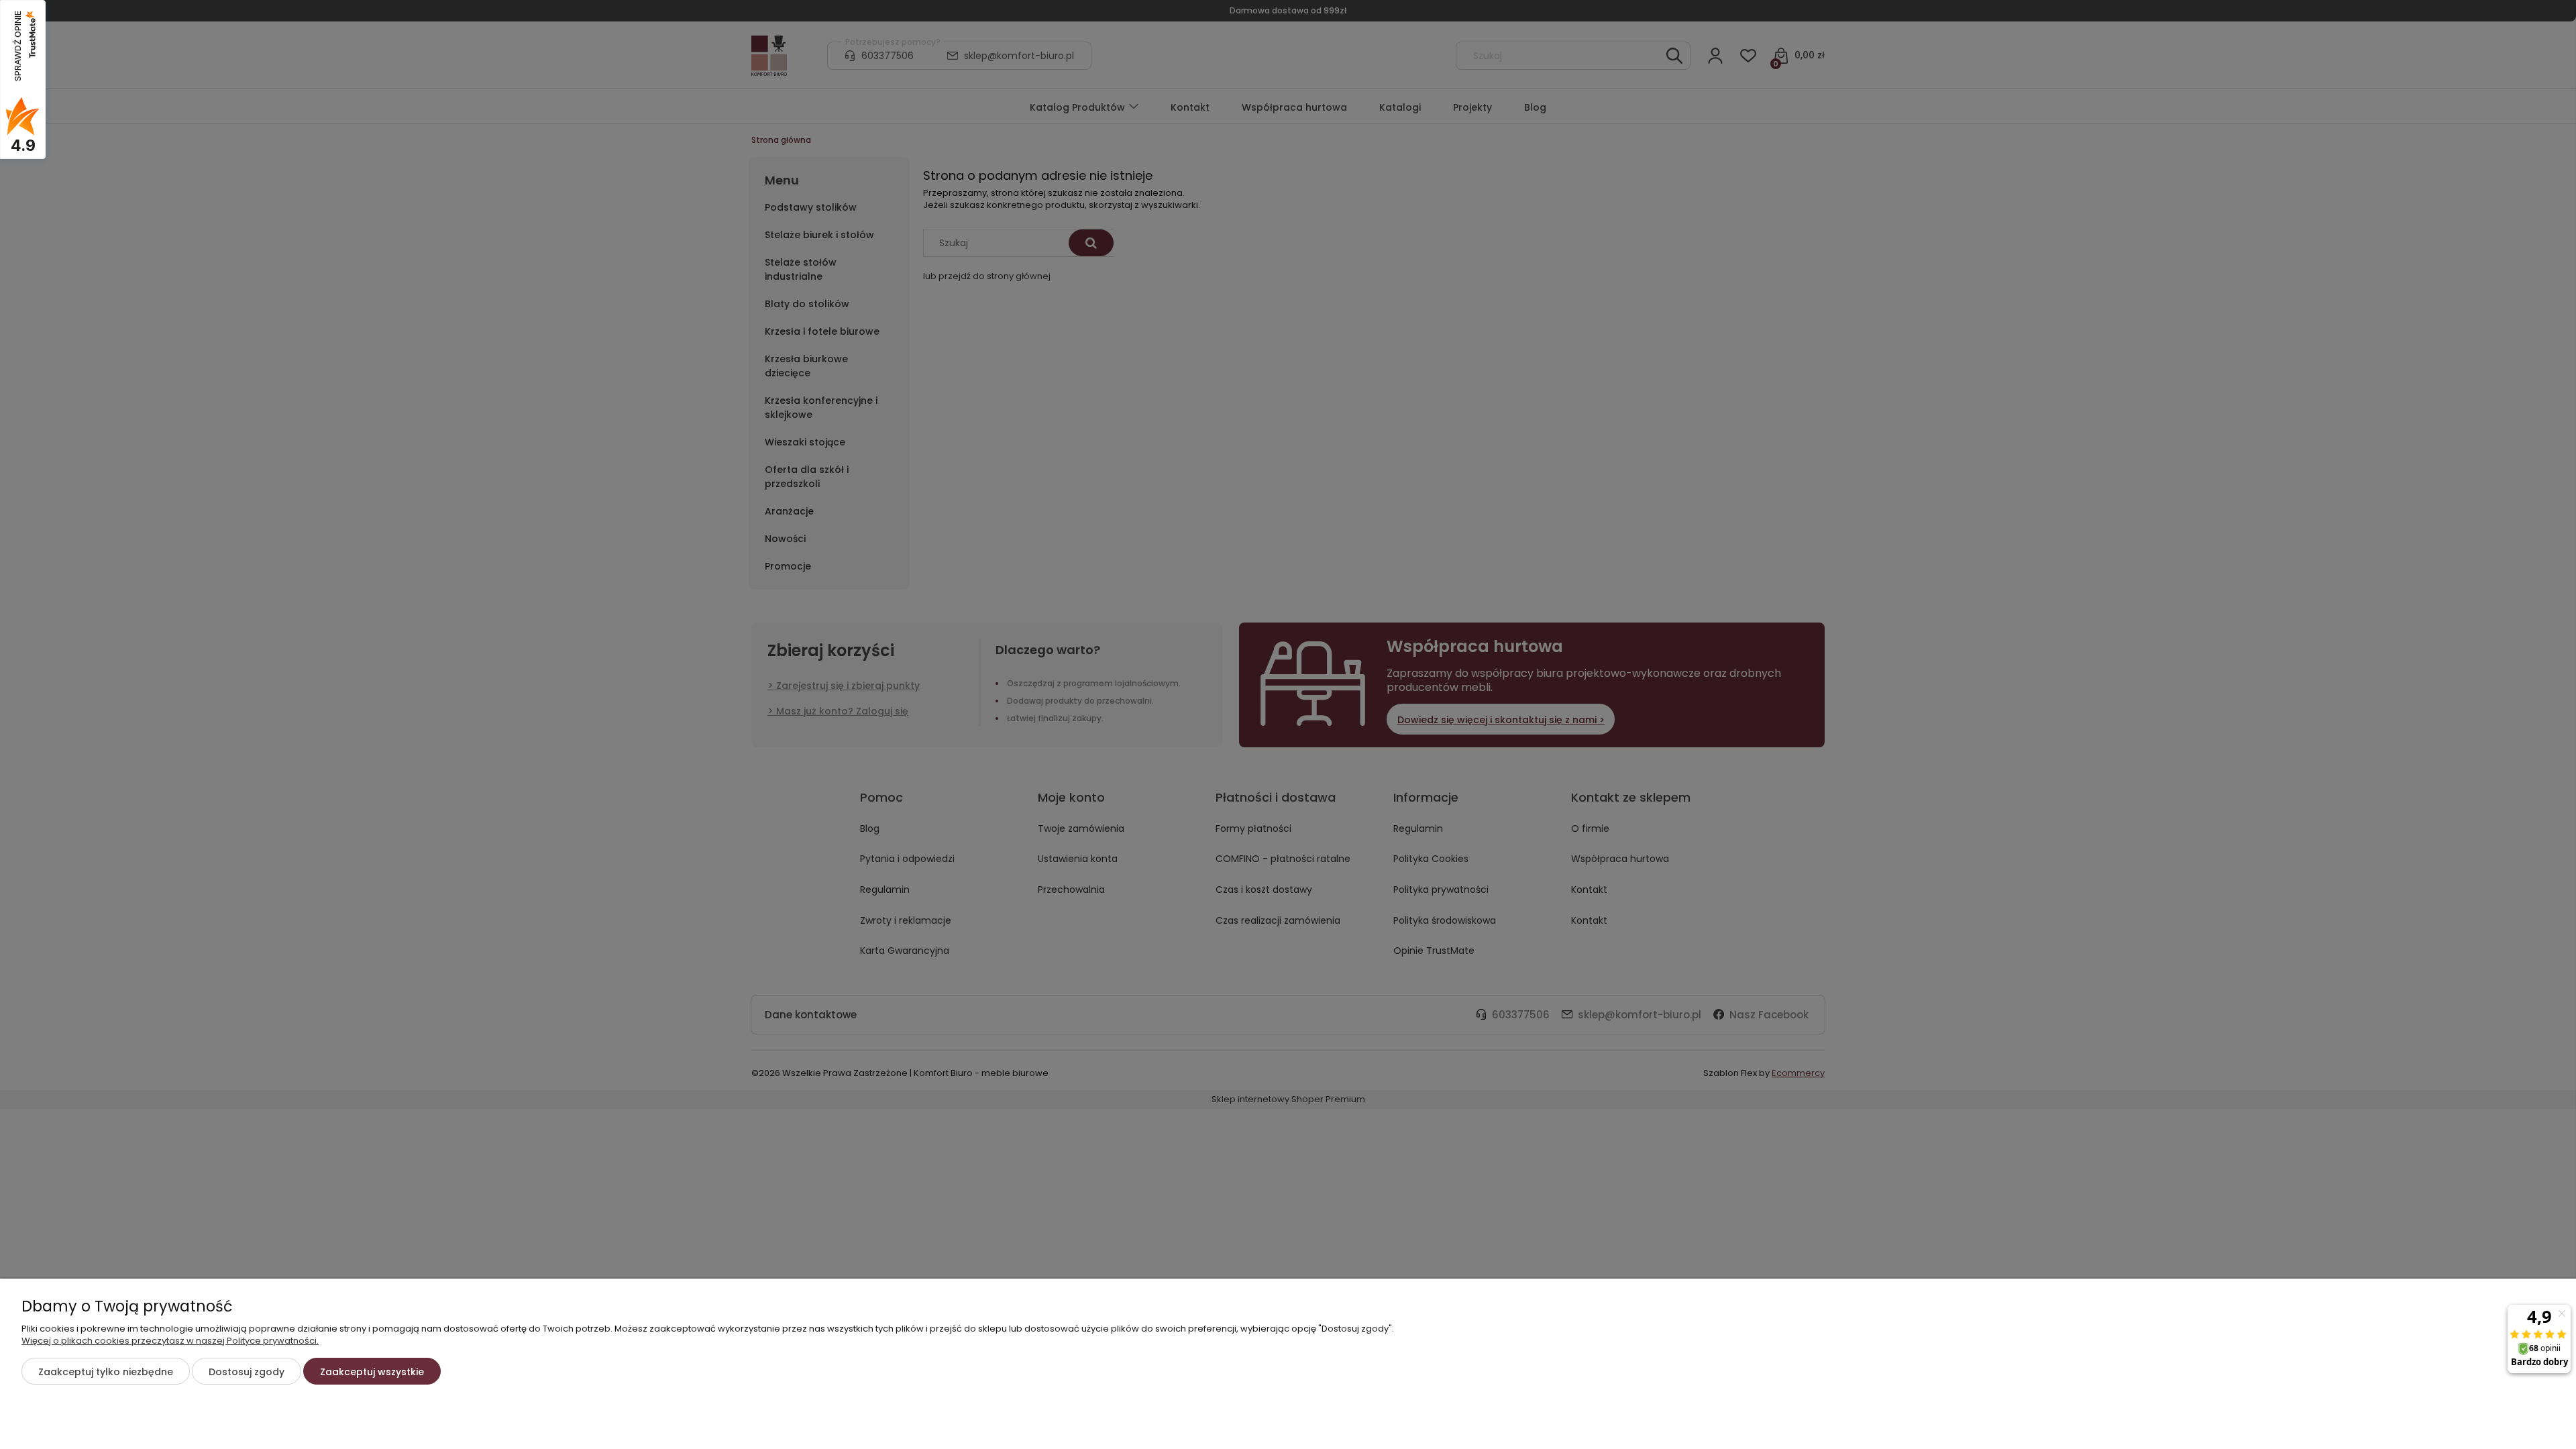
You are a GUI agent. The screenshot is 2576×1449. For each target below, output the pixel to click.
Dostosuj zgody (247, 1372)
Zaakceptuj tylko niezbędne (106, 1372)
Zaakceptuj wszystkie (372, 1372)
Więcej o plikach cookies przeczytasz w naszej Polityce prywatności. (170, 1341)
